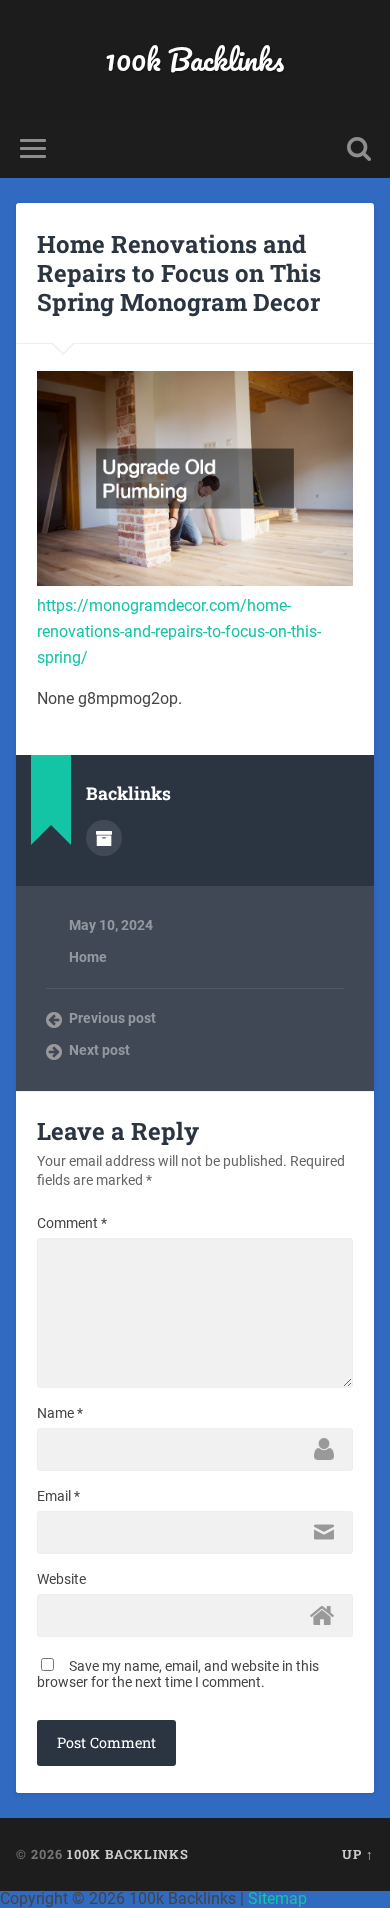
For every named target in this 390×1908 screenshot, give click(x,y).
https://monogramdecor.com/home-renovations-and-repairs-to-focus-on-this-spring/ (179, 631)
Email (58, 1496)
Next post (99, 1050)
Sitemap (277, 1898)
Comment (72, 1223)
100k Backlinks (194, 59)
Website (61, 1579)
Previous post (112, 1018)
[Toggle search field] (359, 148)
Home (88, 957)
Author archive (104, 838)
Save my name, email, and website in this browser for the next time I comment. (178, 1674)
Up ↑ (358, 1854)
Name (60, 1413)
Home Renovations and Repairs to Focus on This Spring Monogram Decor (179, 273)
